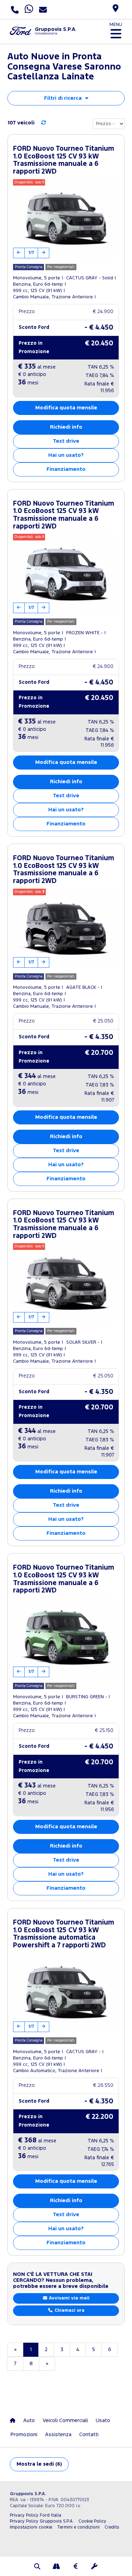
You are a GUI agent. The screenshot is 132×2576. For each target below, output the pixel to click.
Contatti (89, 2435)
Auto (29, 2421)
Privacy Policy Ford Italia (36, 2515)
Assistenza (58, 2435)
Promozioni (24, 2435)
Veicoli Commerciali (65, 2421)
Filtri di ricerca (63, 98)
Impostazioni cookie (31, 2527)
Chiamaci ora (69, 2311)
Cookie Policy (92, 2521)
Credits (112, 2527)
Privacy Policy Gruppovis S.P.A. (42, 2521)
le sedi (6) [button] (39, 2464)
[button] (38, 2567)
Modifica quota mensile (66, 408)
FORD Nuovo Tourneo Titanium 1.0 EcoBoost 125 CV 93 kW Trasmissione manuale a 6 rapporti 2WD (64, 160)
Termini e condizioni (78, 2527)
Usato (103, 2421)
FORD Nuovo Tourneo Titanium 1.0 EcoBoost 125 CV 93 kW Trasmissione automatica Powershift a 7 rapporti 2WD (64, 1934)
